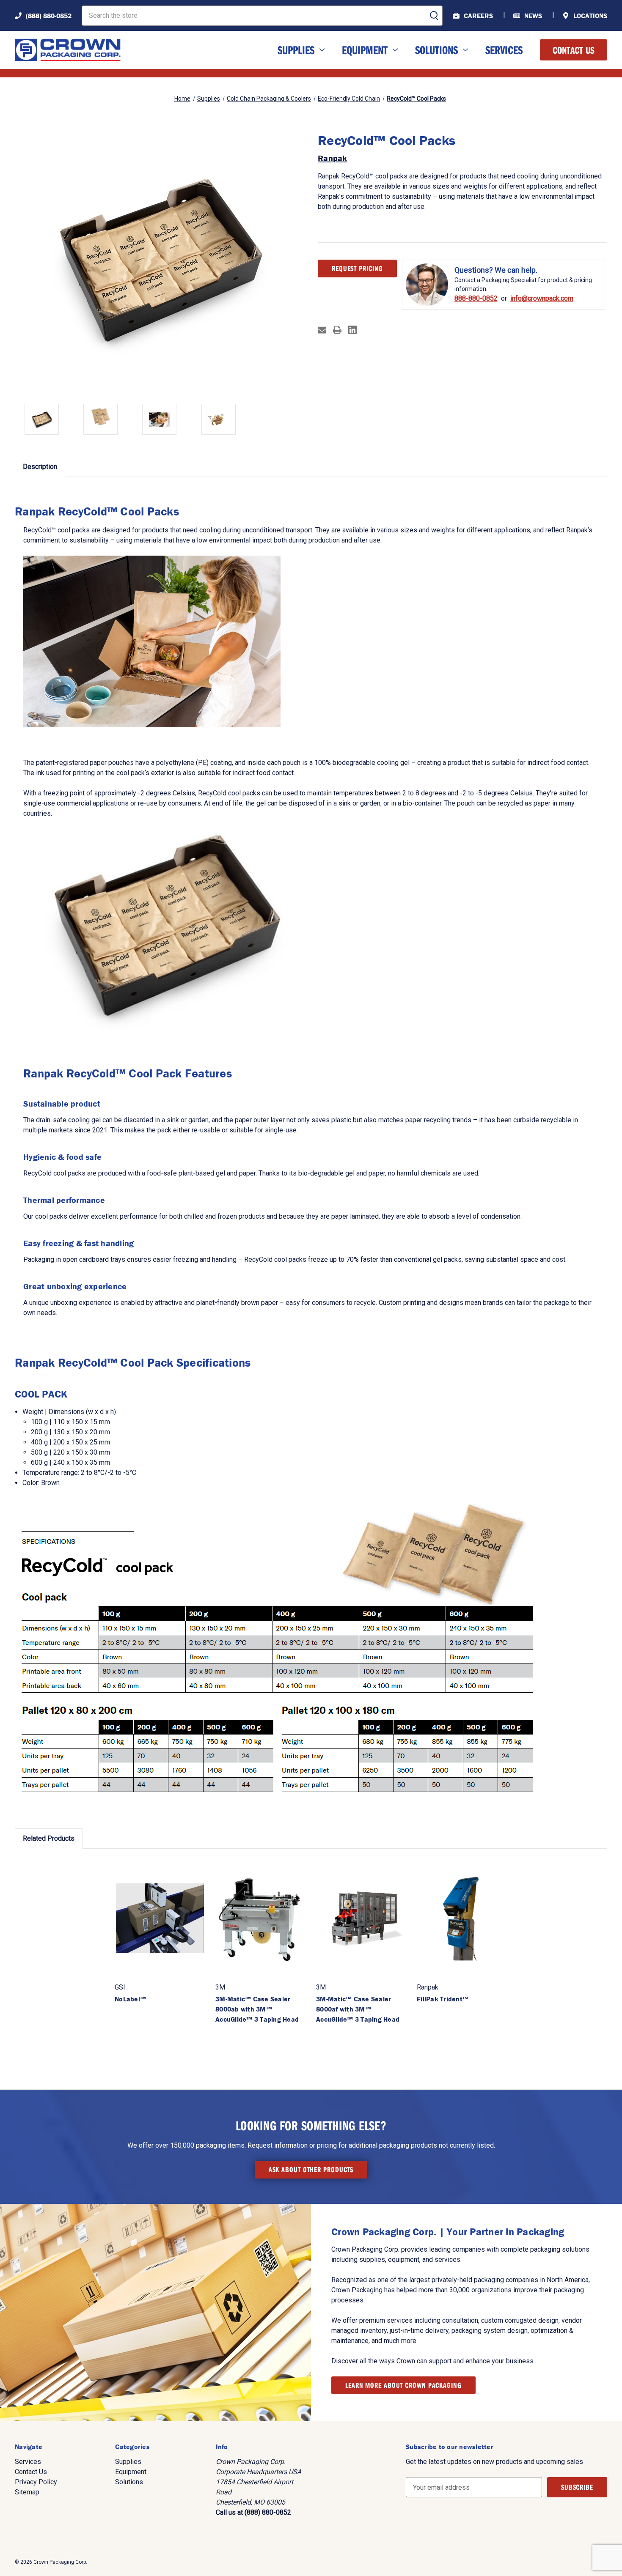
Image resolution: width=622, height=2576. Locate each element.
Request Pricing (357, 268)
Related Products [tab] (49, 1838)
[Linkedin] (352, 330)
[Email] (322, 330)
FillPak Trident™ (443, 1999)
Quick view (160, 1918)
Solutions (436, 50)
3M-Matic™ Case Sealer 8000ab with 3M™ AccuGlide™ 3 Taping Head (257, 2009)
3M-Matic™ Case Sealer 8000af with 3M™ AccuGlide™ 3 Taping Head (358, 2009)
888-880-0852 (476, 299)
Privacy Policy (36, 2482)
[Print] (337, 330)
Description (40, 467)
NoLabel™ (130, 1999)
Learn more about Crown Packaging (403, 2385)
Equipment (365, 50)
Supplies (296, 50)
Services (504, 50)
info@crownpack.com (542, 299)
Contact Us (574, 50)
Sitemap (27, 2492)
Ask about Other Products (311, 2169)
